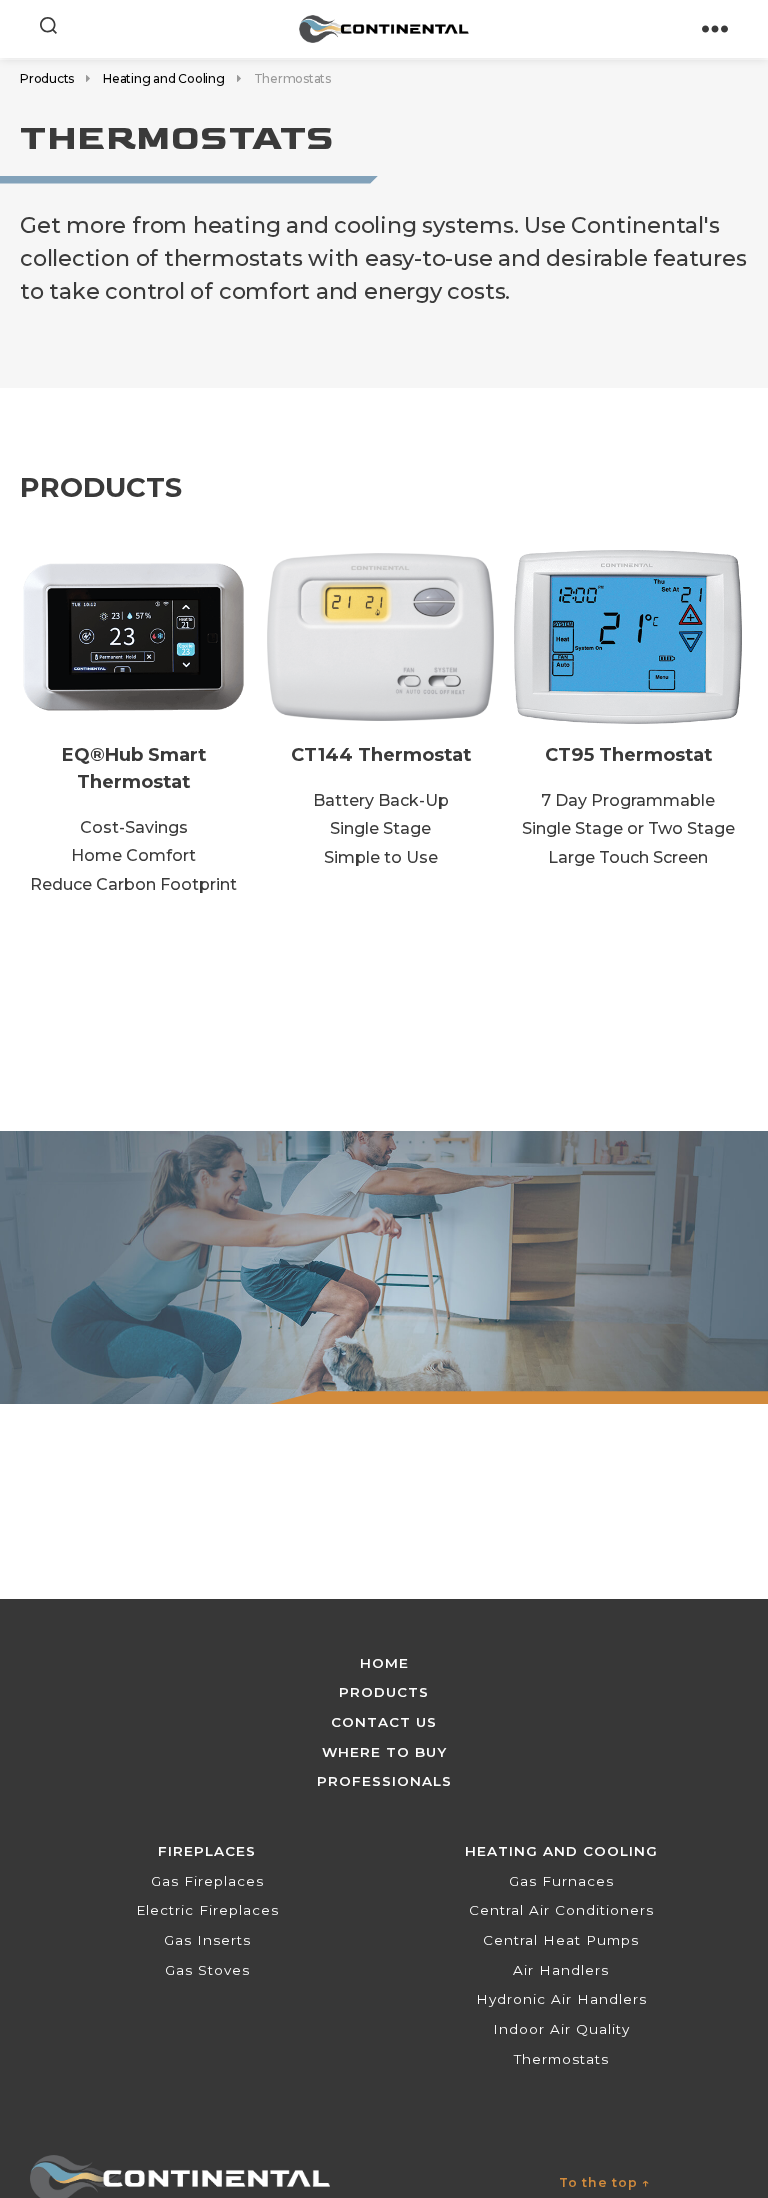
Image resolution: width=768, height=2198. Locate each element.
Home (384, 1663)
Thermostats (561, 2059)
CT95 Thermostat (628, 754)
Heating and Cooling (164, 78)
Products (47, 78)
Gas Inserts (207, 1940)
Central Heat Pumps (561, 1940)
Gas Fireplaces (207, 1881)
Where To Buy (384, 1752)
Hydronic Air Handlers (561, 1999)
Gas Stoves (207, 1970)
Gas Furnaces (561, 1881)
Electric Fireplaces (207, 1910)
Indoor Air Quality (561, 2029)
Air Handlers (561, 1970)
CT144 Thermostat (381, 754)
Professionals (384, 1781)
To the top (605, 2182)
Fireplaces (207, 1851)
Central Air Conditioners (561, 1910)
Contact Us (384, 1722)
